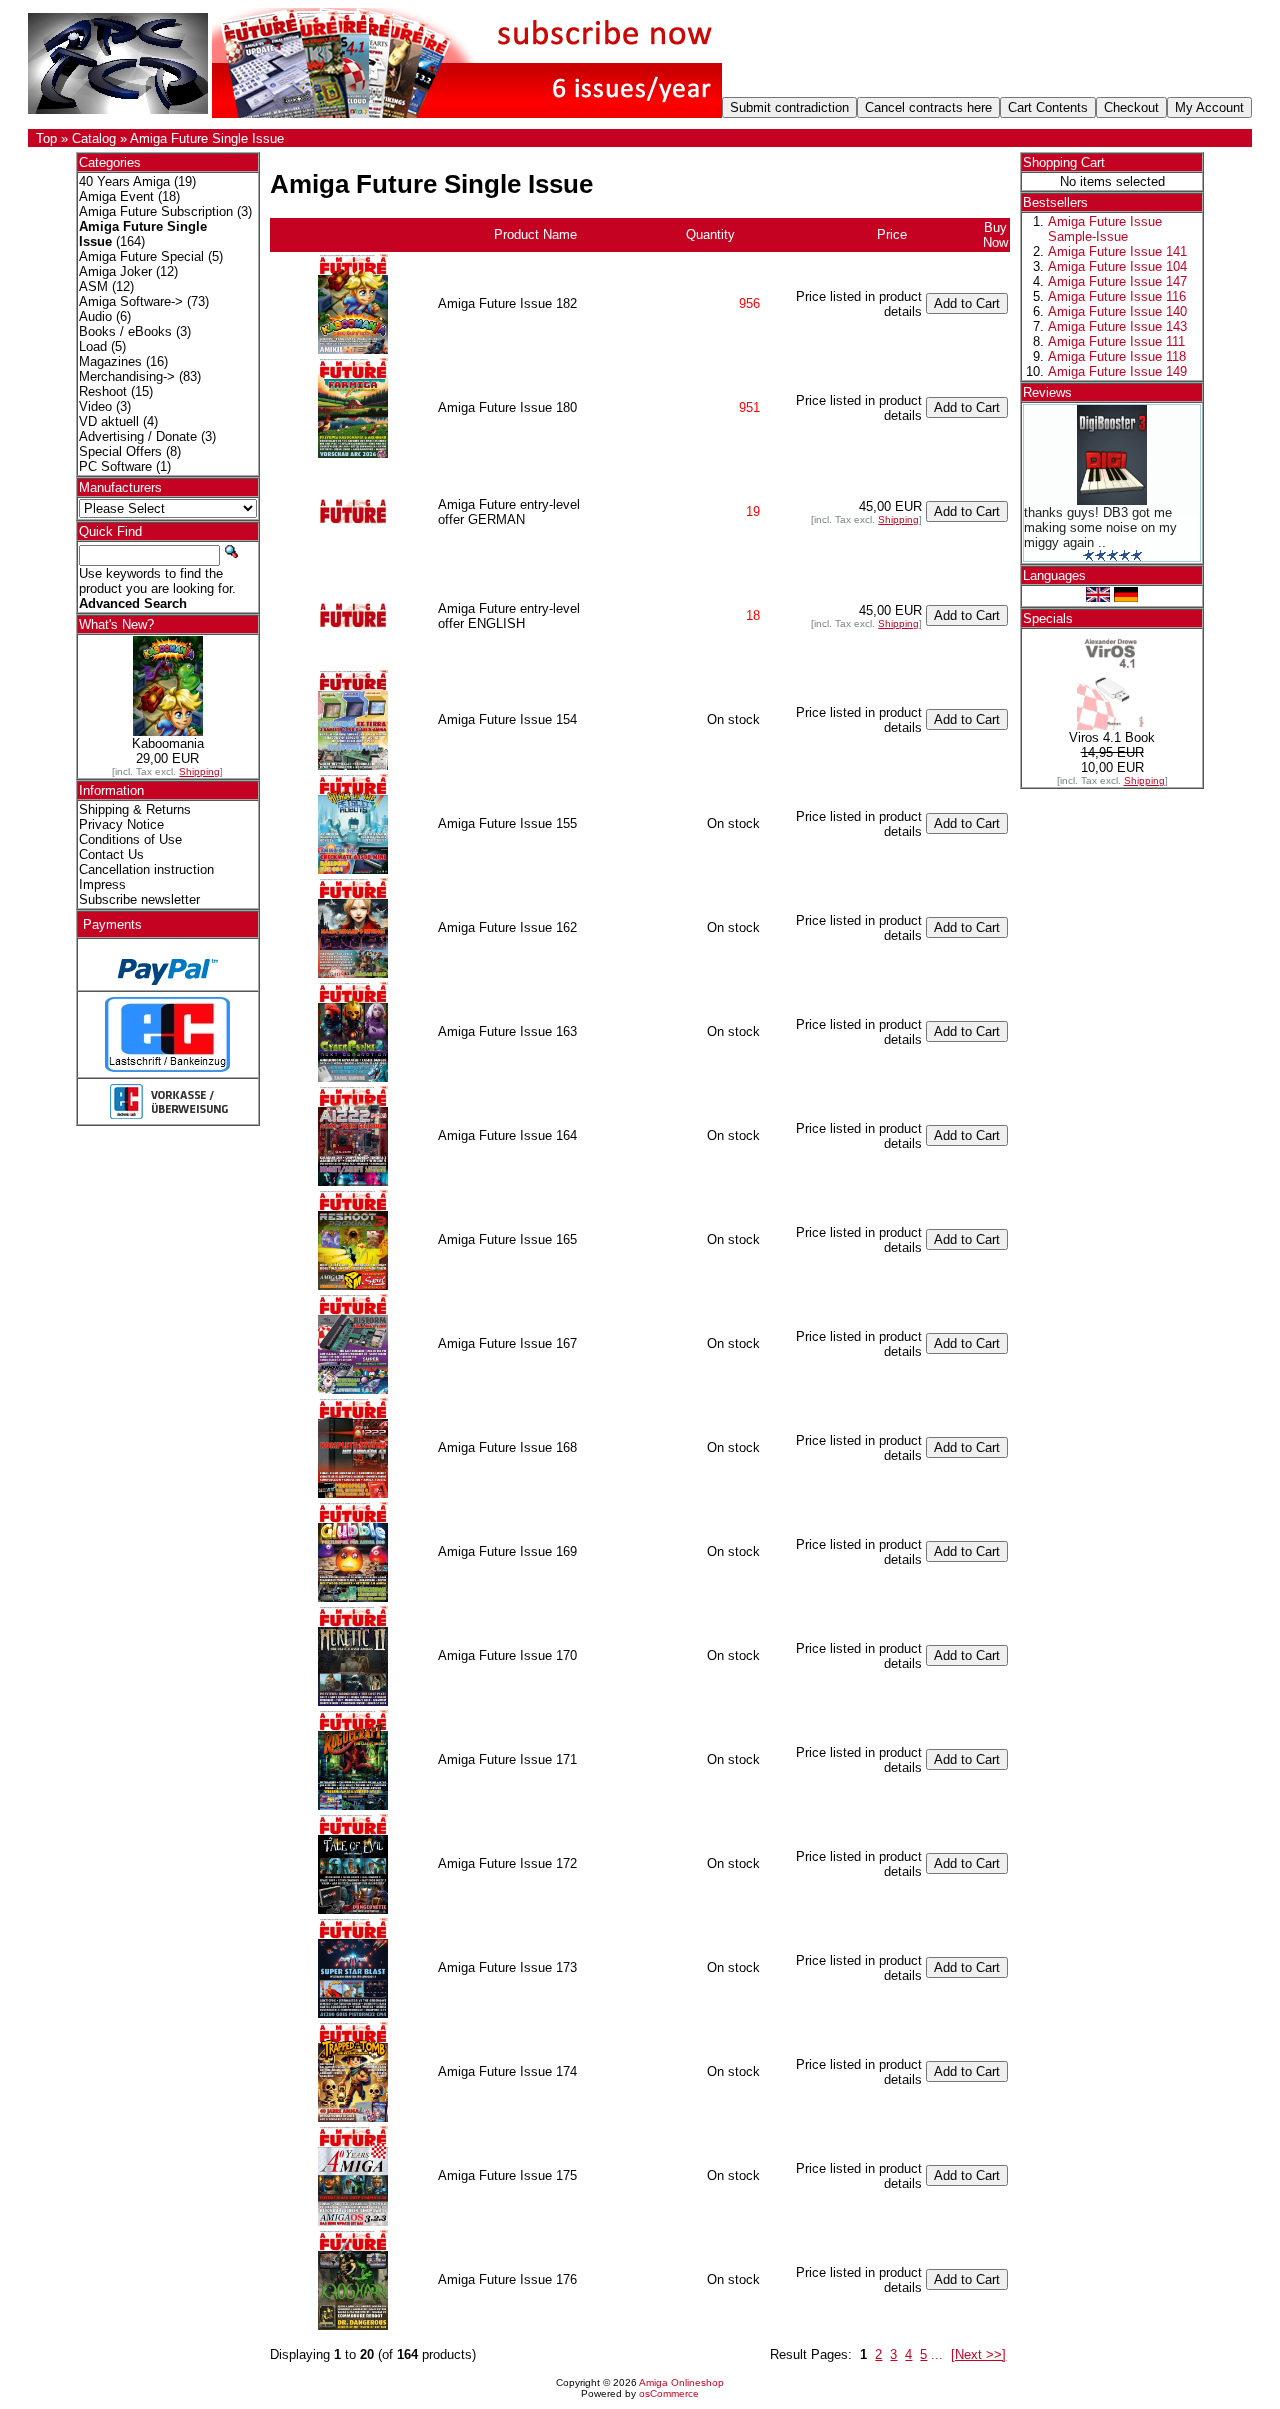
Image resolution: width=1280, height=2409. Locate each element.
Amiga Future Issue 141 (1117, 251)
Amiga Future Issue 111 (1116, 341)
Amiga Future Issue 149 (1117, 371)
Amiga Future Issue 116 (1117, 296)
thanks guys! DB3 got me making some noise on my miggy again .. (1100, 527)
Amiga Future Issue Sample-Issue (1105, 229)
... (937, 2354)
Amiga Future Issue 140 (1117, 311)
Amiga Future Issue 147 (1117, 281)
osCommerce (669, 2393)
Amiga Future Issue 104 (1117, 266)
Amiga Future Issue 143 (1117, 326)
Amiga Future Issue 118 (1117, 356)
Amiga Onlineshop (681, 2382)
